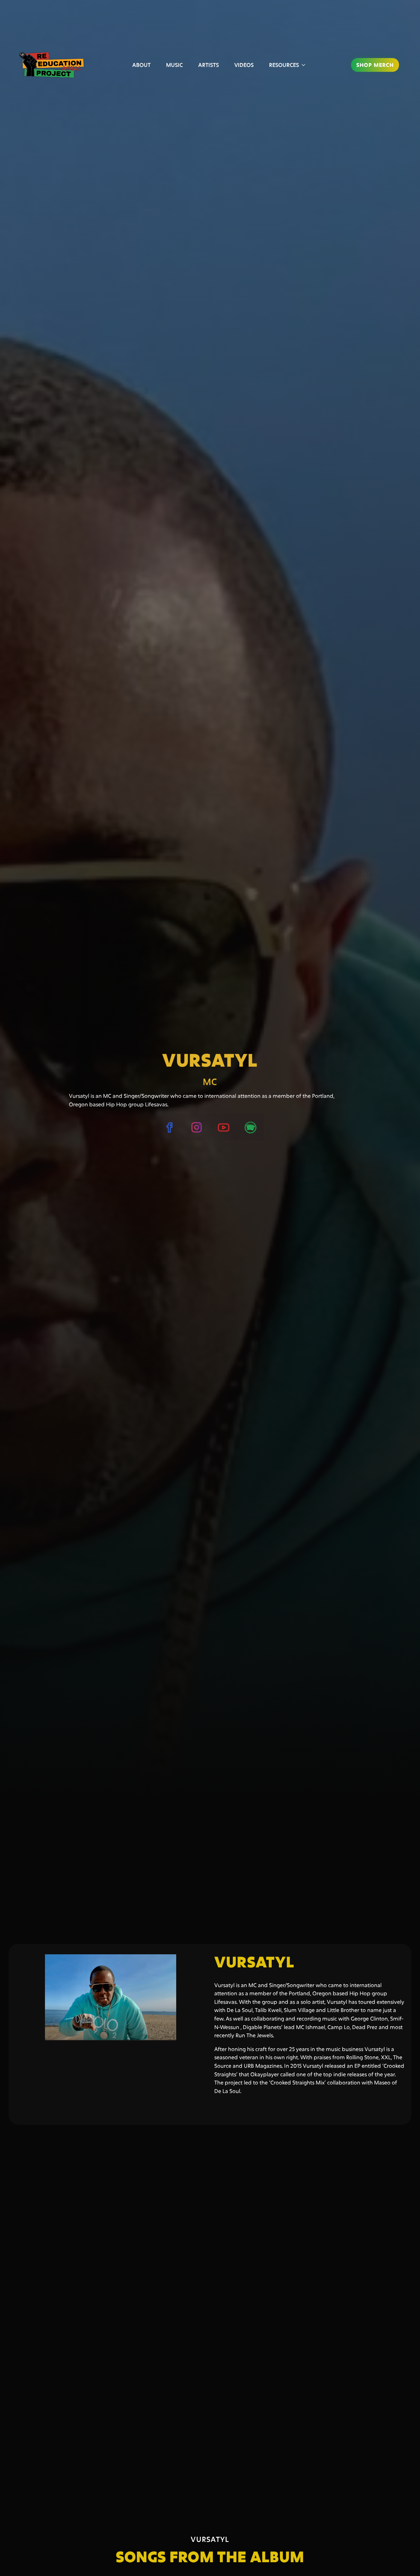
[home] (54, 65)
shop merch (375, 65)
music (174, 65)
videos (244, 65)
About (141, 65)
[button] (287, 65)
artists (209, 65)
